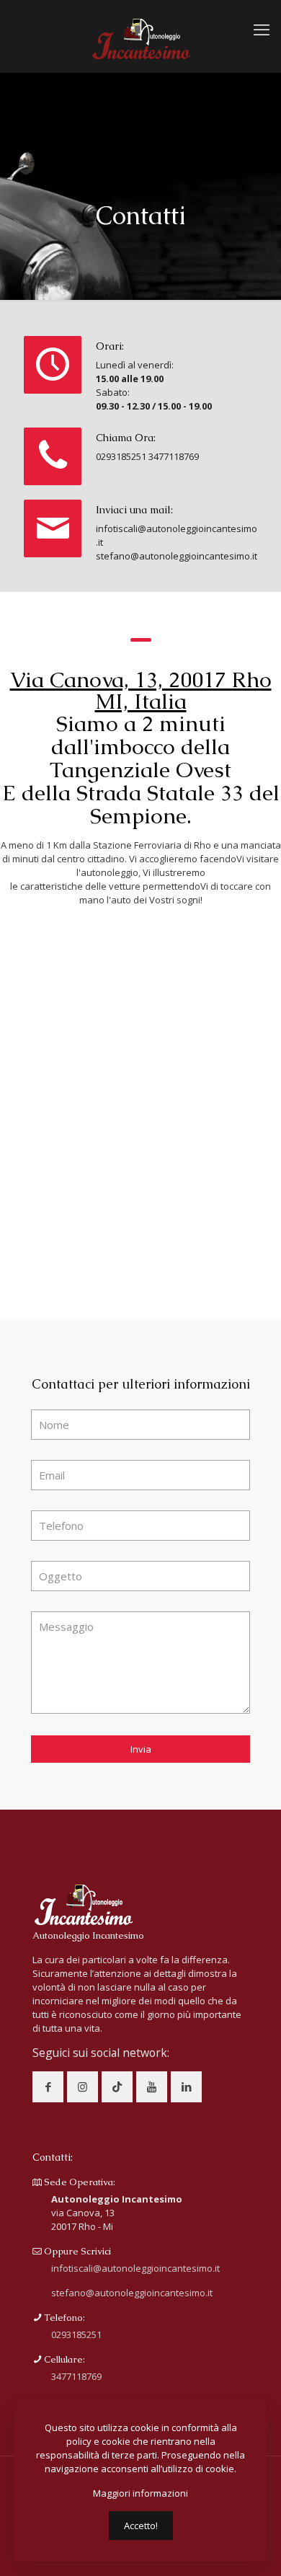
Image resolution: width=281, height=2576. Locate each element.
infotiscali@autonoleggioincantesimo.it (135, 2268)
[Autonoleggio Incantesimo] (140, 36)
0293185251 (121, 456)
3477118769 (174, 456)
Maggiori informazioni (140, 2493)
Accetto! (141, 2526)
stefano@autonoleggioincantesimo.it (177, 556)
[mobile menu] (262, 29)
